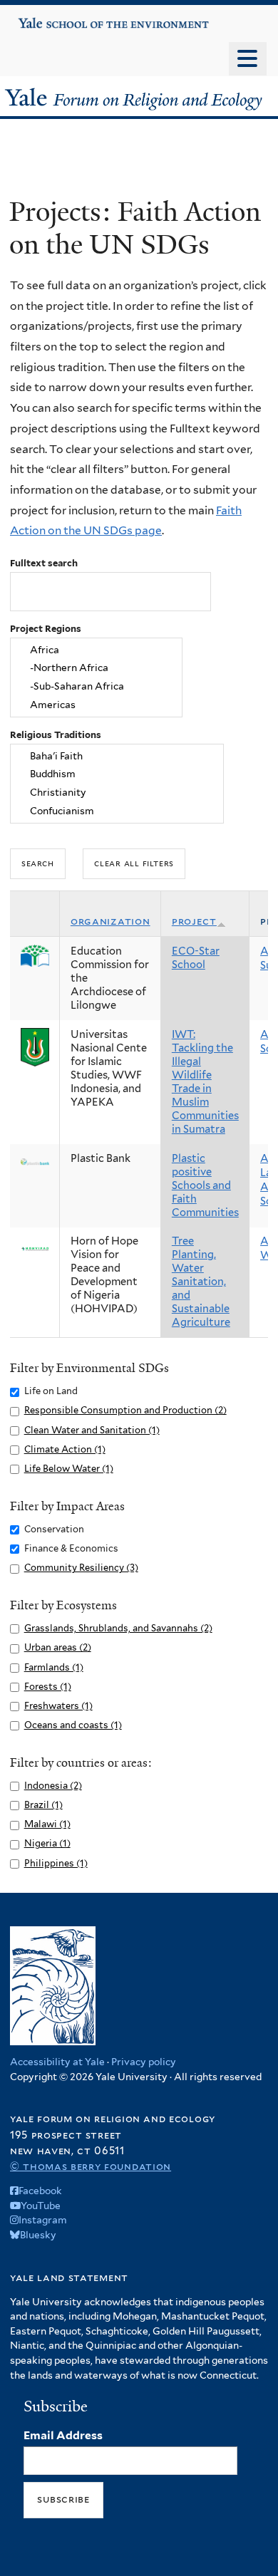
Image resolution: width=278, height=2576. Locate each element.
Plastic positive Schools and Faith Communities (205, 1185)
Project (194, 921)
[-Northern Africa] (96, 668)
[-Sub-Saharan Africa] (96, 687)
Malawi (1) (47, 1824)
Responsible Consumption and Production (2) (125, 1410)
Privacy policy (144, 2062)
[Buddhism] (117, 774)
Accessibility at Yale (57, 2062)
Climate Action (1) (65, 1449)
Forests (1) (48, 1687)
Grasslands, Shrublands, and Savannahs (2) (118, 1628)
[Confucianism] (117, 811)
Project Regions (46, 629)
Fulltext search (44, 563)
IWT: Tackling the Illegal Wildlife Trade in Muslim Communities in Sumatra (205, 1082)
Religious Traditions (56, 735)
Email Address (63, 2435)
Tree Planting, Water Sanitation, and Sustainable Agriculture (201, 1282)
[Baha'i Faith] (117, 756)
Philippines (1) (56, 1863)
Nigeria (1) (47, 1843)
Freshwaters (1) (58, 1706)
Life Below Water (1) (69, 1469)
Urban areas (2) (58, 1647)
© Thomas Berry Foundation (91, 2166)
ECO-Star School (196, 958)
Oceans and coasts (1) (73, 1725)
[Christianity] (117, 793)
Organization (110, 921)
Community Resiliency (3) (81, 1568)
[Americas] (96, 705)
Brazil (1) (43, 1805)
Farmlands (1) (54, 1667)
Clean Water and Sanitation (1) (92, 1430)
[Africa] (96, 650)
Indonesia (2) (53, 1786)
